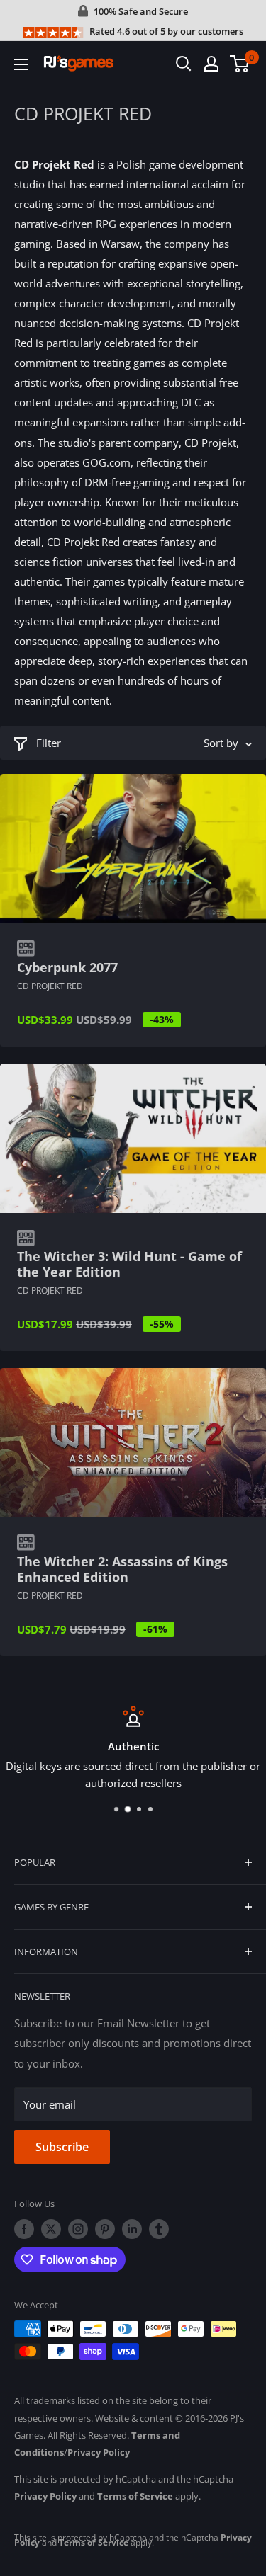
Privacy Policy (99, 2452)
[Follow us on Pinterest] (105, 2229)
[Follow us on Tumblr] (159, 2229)
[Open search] (184, 64)
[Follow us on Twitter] (51, 2229)
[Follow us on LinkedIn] (132, 2229)
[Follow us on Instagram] (78, 2229)
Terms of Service (135, 2496)
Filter (49, 743)
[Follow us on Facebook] (24, 2229)
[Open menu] (21, 64)
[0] (240, 64)
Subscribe (62, 2147)
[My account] (211, 64)
